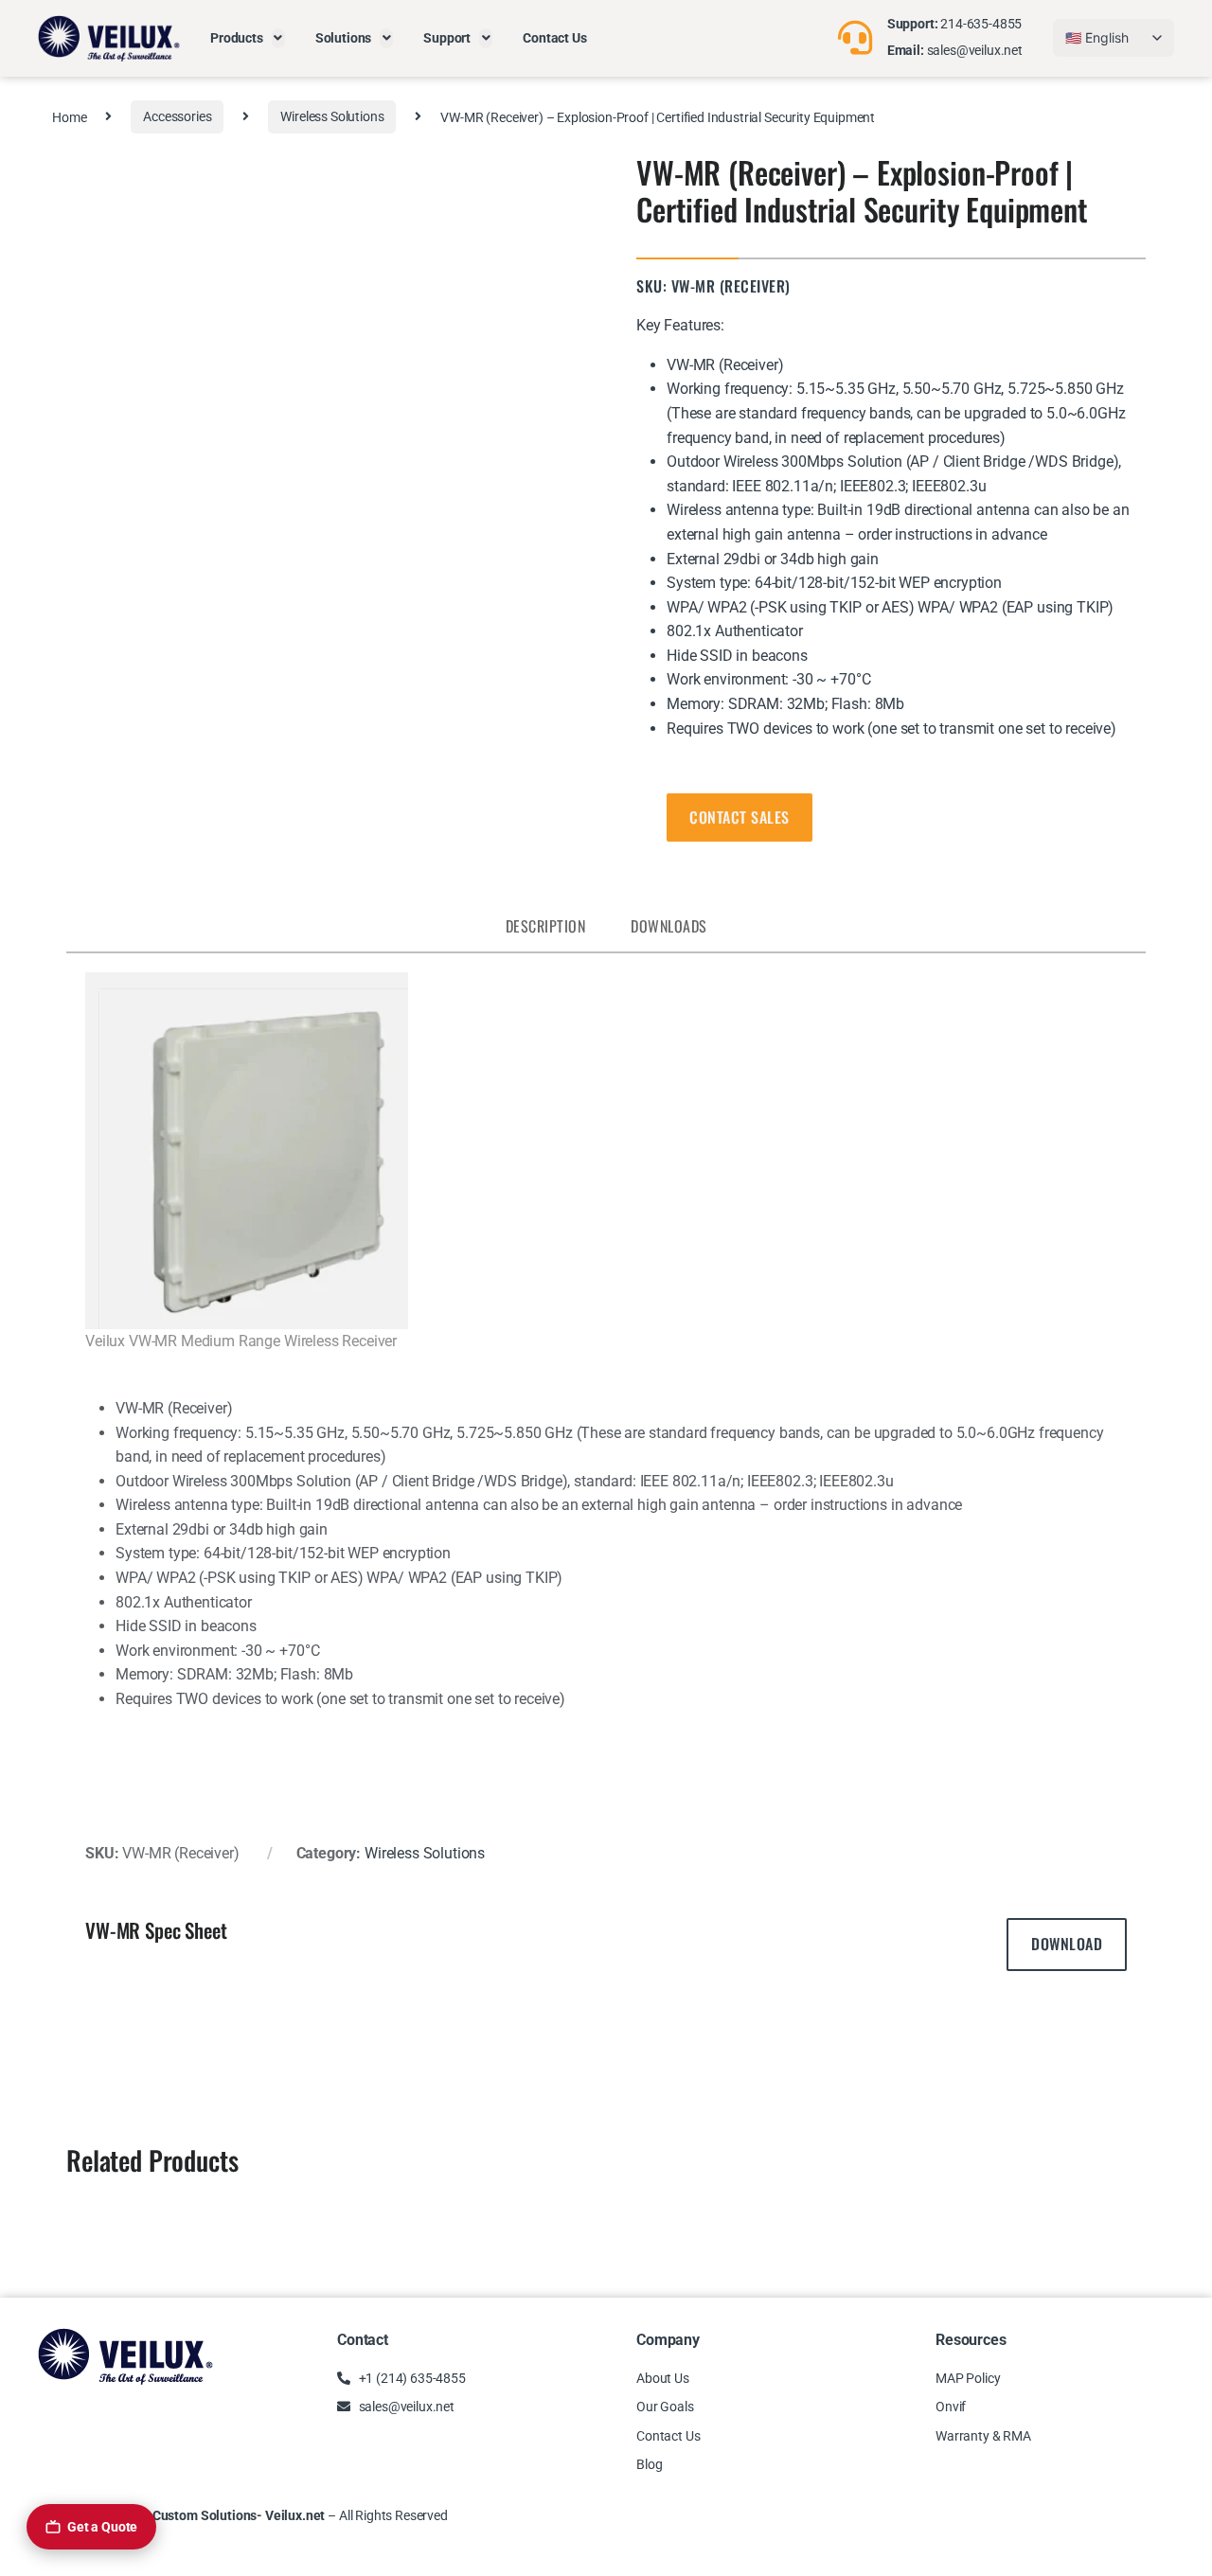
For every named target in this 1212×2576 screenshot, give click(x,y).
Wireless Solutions (332, 116)
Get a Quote (102, 2527)
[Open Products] (278, 38)
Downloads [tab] (669, 926)
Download (1067, 1944)
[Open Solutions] (386, 38)
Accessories (177, 116)
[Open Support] (486, 38)
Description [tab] (546, 926)
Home (69, 116)
